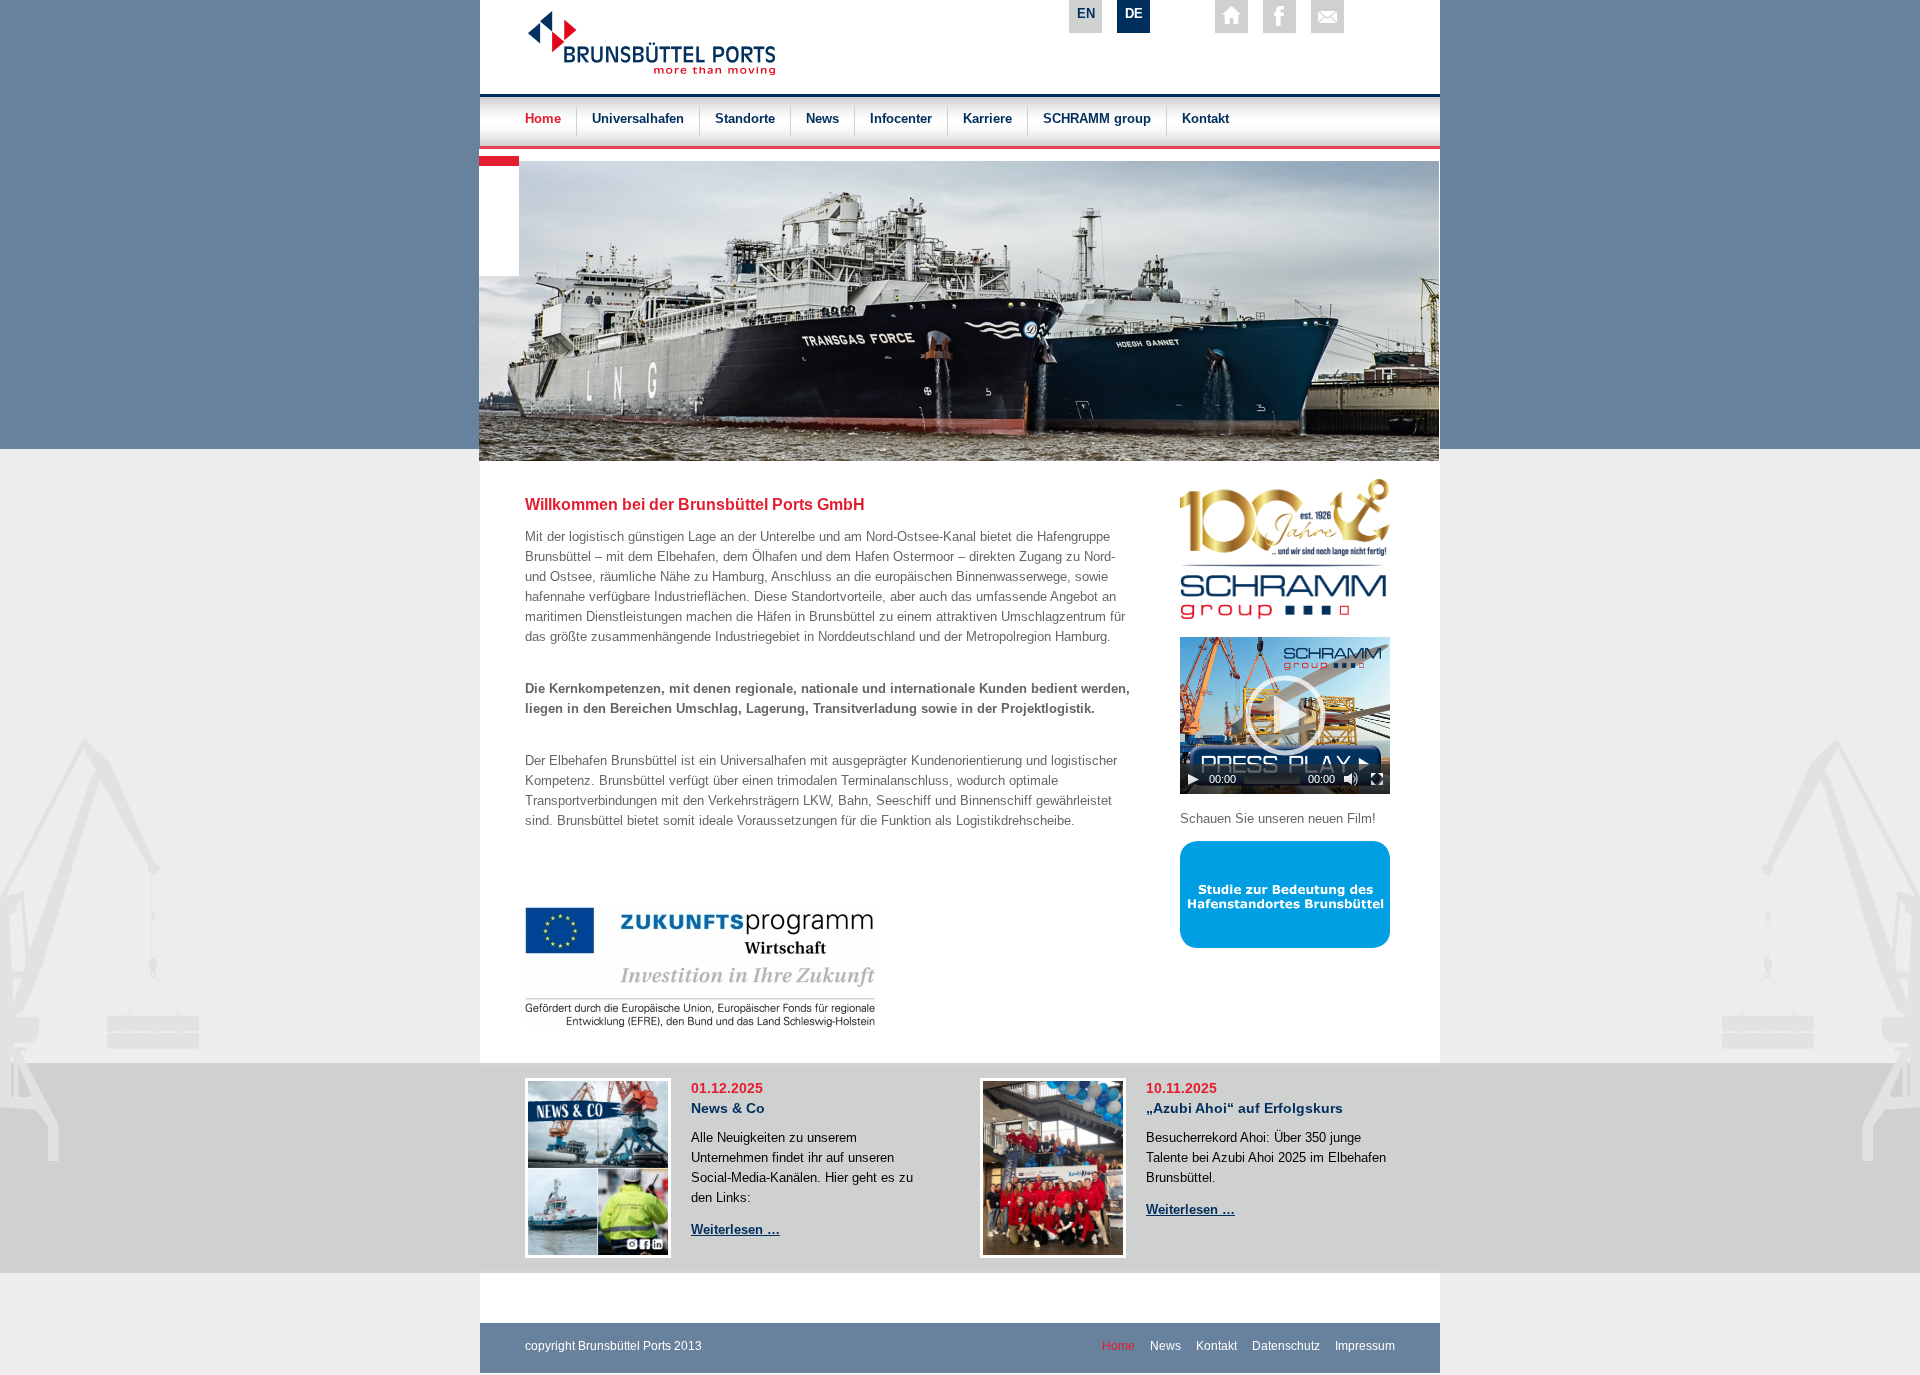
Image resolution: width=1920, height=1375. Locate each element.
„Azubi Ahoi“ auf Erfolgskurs (1244, 1108)
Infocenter (901, 119)
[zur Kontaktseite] (1327, 16)
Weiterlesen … (735, 1229)
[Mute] (1351, 779)
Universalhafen (638, 119)
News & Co (728, 1108)
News (822, 119)
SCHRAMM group (1097, 119)
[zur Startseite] (1231, 16)
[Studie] (1285, 943)
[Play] (1193, 779)
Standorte (745, 119)
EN (1086, 13)
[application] (1285, 715)
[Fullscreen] (1377, 779)
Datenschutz (1286, 1346)
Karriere (987, 119)
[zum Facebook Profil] (1279, 16)
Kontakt (1205, 119)
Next (500, 154)
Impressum (1365, 1346)
